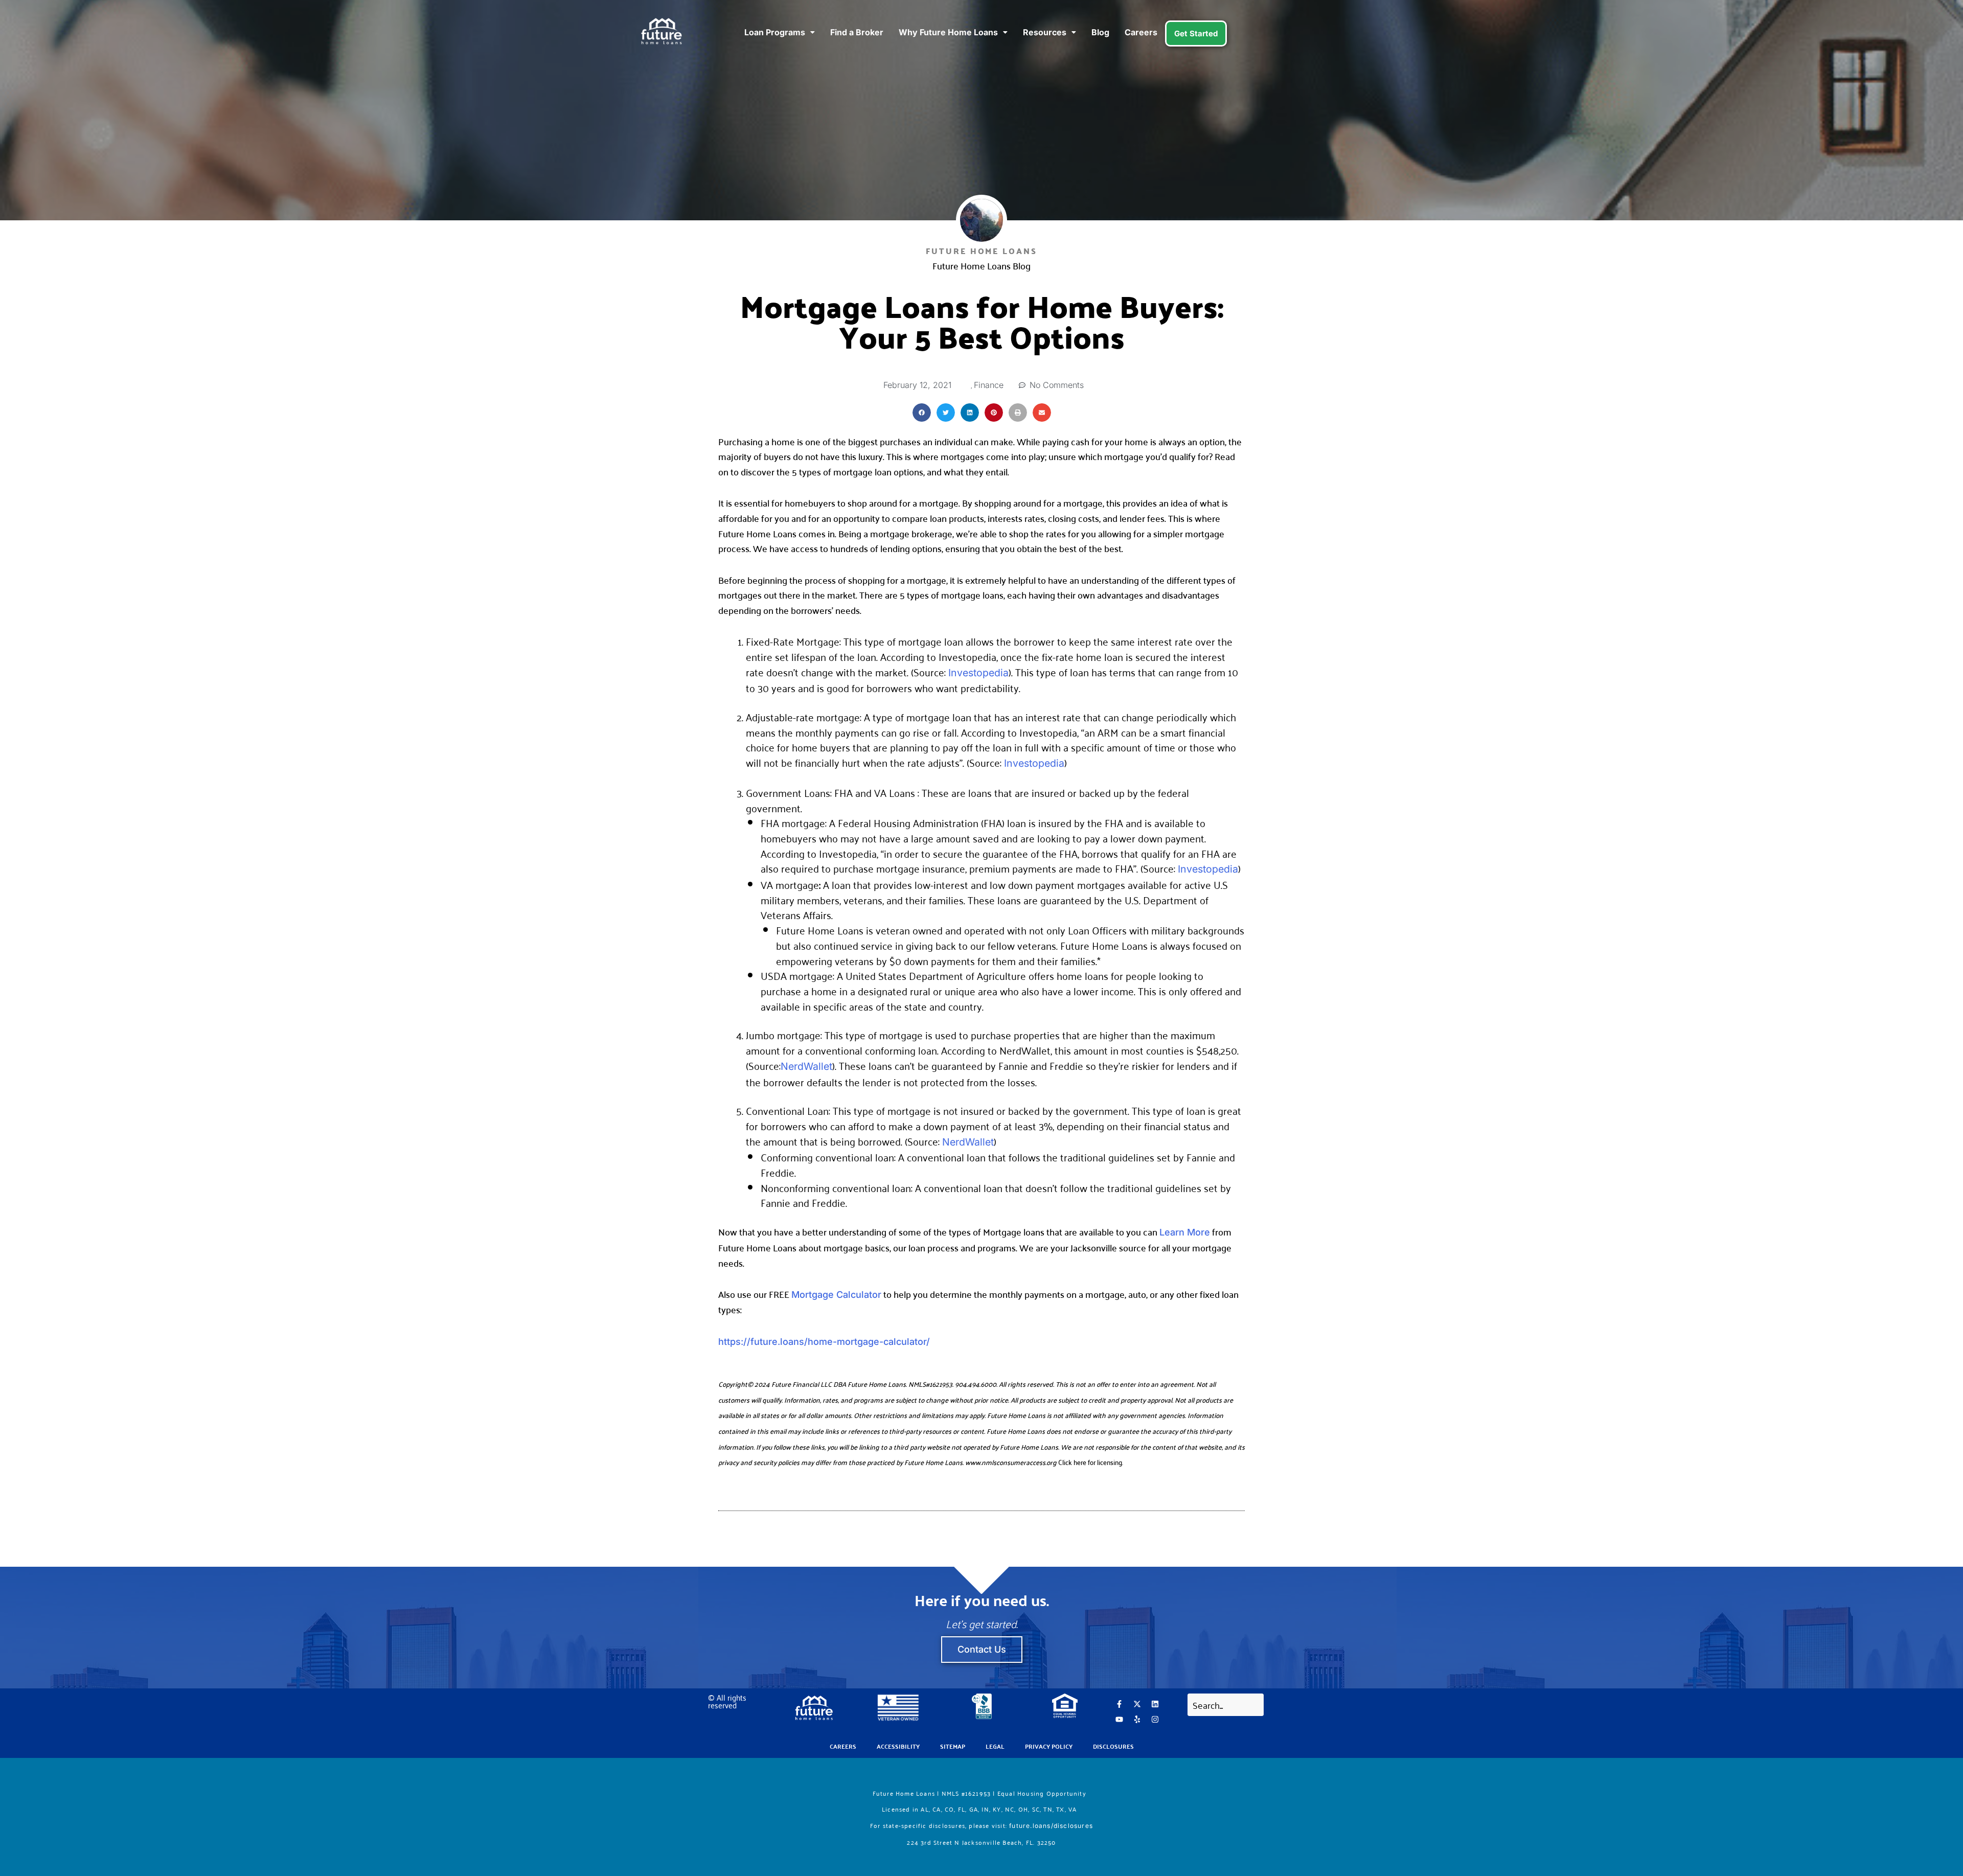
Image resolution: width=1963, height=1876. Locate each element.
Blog (1100, 32)
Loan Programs (775, 32)
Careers (1141, 32)
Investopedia (978, 673)
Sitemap (953, 1746)
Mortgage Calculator (836, 1295)
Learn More (1185, 1232)
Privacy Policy (1049, 1746)
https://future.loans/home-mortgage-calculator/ (824, 1342)
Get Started (1196, 33)
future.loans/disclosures (1051, 1826)
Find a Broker (857, 32)
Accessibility (898, 1746)
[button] (922, 413)
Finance (989, 385)
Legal (995, 1746)
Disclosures (1113, 1746)
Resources (1045, 32)
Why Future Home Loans (948, 32)
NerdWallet (806, 1066)
